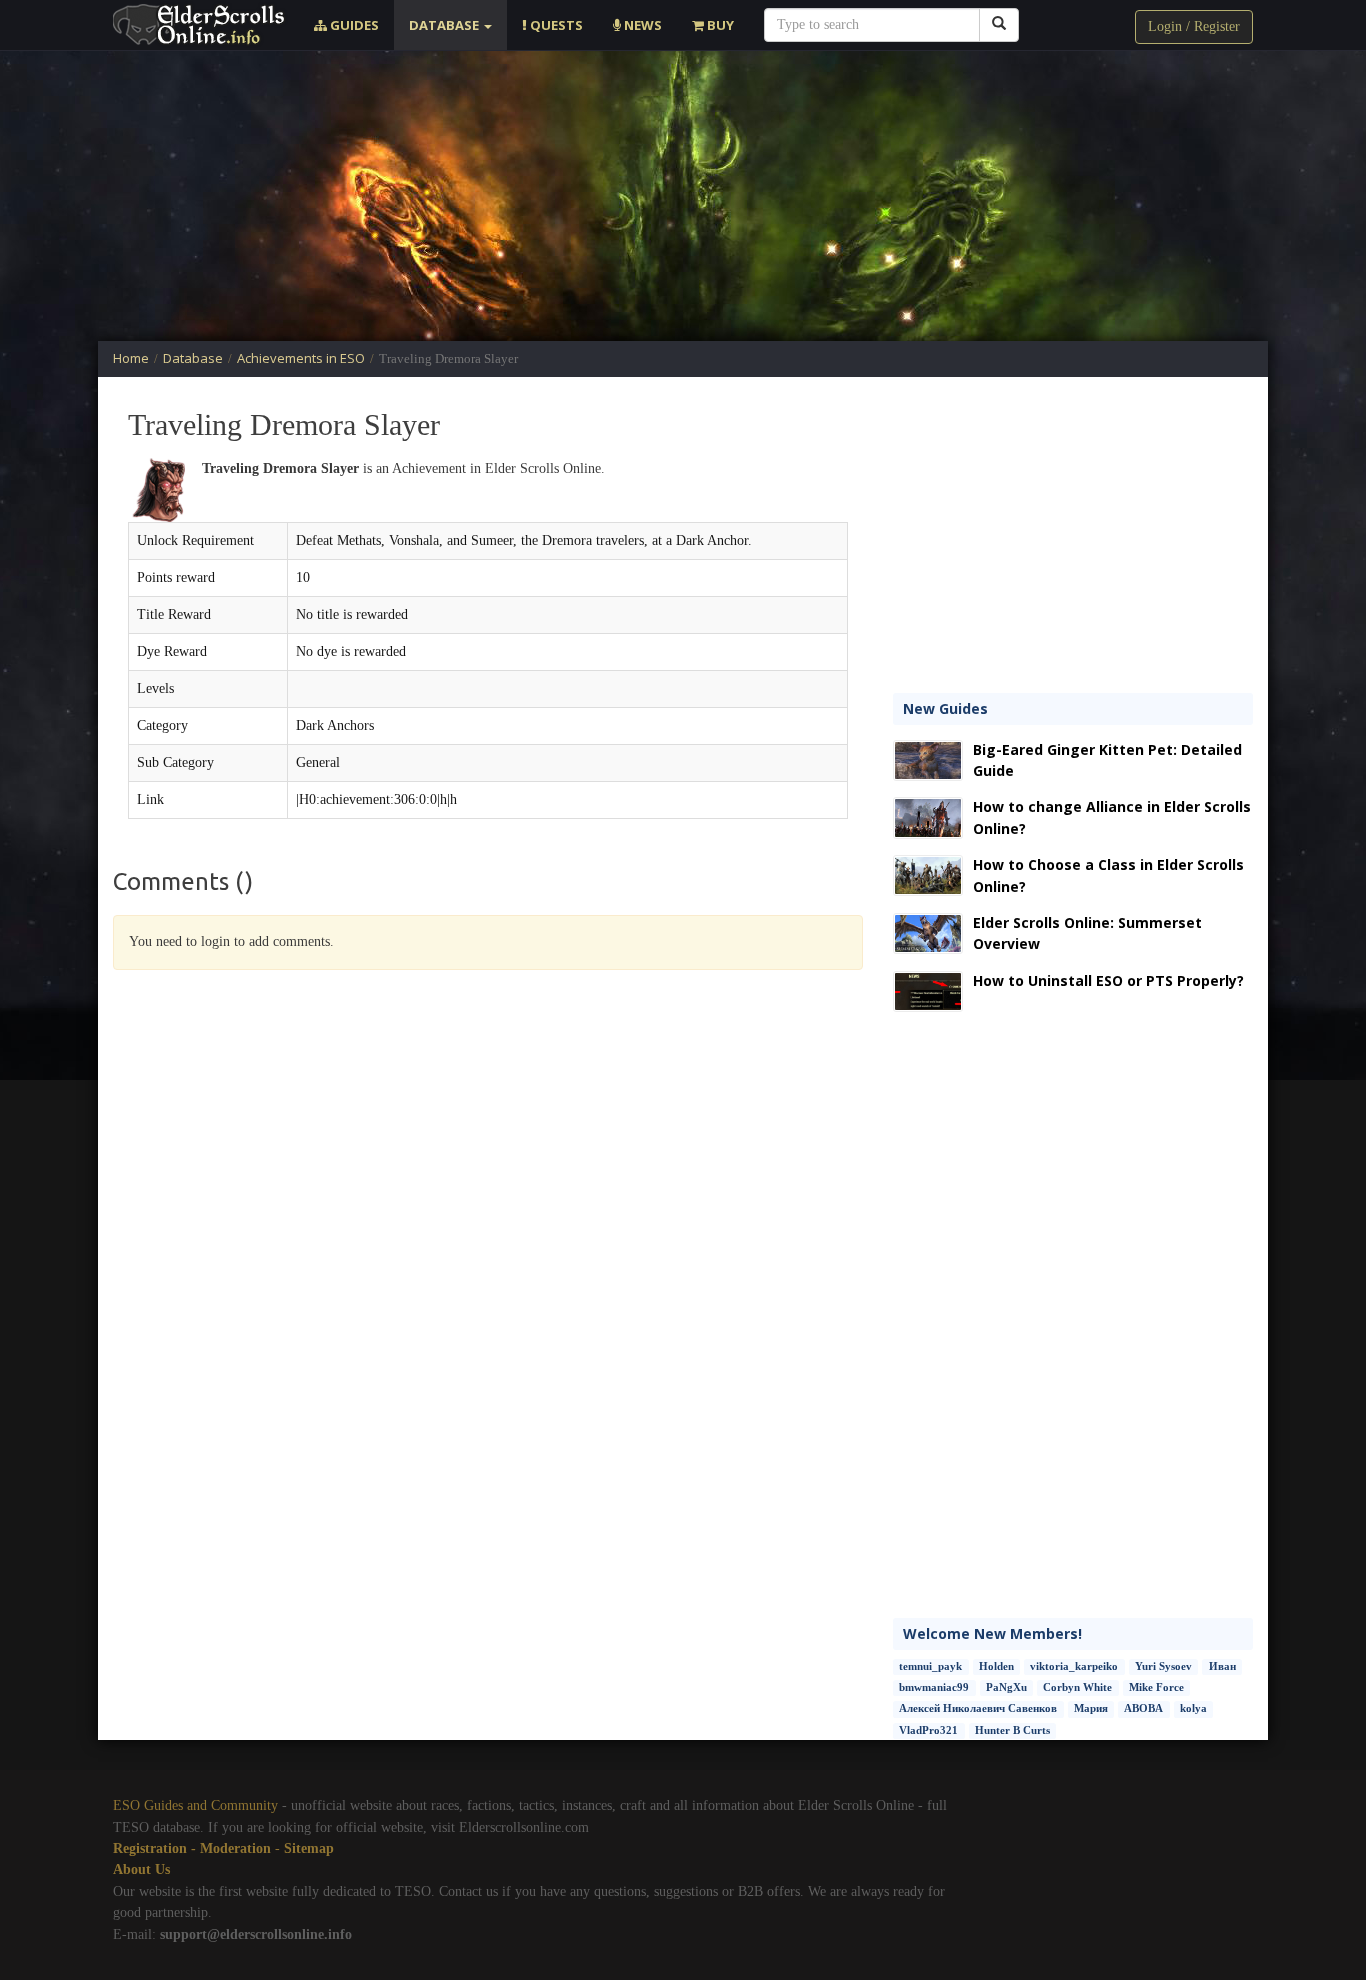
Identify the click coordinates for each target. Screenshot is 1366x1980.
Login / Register (1194, 26)
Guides (353, 25)
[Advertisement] (683, 196)
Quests (555, 25)
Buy (719, 25)
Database (445, 25)
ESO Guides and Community (195, 1805)
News (641, 25)
